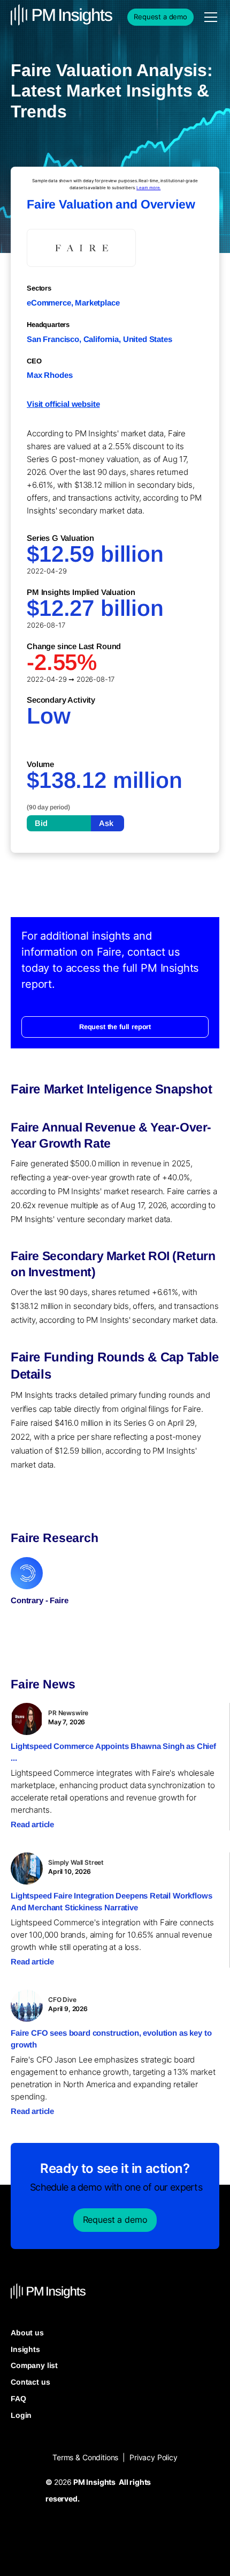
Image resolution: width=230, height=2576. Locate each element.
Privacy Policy (154, 2457)
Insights (25, 2349)
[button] (209, 17)
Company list (34, 2365)
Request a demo (160, 17)
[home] (37, 17)
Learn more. (148, 188)
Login (21, 2415)
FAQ (18, 2399)
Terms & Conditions (85, 2457)
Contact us (30, 2382)
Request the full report (115, 1027)
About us (27, 2333)
